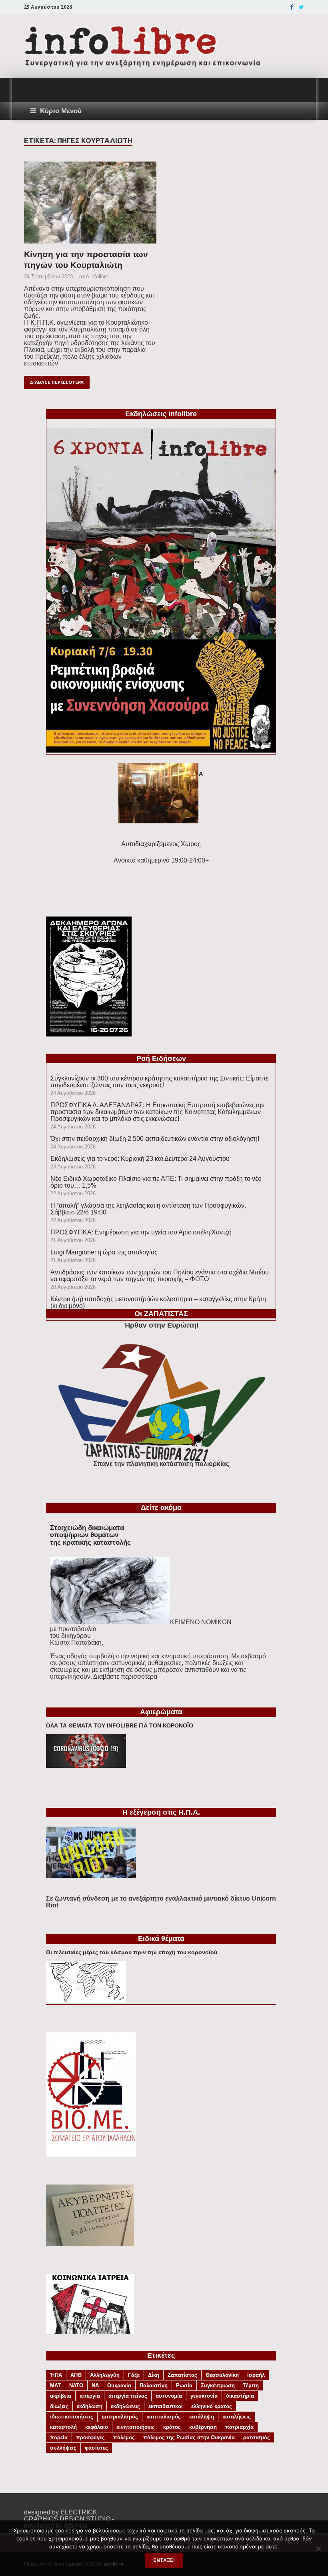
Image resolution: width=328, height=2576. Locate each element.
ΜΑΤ (55, 2385)
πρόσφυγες (90, 2437)
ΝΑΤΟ (76, 2385)
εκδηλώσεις (125, 2406)
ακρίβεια (61, 2396)
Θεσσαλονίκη (222, 2375)
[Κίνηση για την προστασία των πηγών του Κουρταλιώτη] (90, 205)
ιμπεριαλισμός (120, 2417)
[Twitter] (301, 7)
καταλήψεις (237, 2417)
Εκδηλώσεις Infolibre (161, 414)
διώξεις (59, 2406)
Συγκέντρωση (218, 2385)
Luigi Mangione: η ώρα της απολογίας (104, 1252)
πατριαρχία (239, 2427)
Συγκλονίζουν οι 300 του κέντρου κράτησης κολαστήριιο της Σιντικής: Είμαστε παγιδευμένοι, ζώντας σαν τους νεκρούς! (159, 1082)
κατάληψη (202, 2417)
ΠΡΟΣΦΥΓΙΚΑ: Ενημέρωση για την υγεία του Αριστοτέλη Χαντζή (141, 1232)
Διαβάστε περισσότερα (125, 1676)
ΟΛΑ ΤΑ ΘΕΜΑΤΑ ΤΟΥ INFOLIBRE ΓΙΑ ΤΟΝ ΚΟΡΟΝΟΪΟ (120, 1725)
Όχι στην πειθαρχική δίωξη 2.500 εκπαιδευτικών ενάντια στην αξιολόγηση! (155, 1139)
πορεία (59, 2437)
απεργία (90, 2396)
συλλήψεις (63, 2448)
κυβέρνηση (203, 2427)
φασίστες (96, 2448)
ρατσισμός (257, 2437)
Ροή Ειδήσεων (161, 1058)
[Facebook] (292, 7)
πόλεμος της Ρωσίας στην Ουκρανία (189, 2437)
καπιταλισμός (164, 2417)
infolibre (99, 277)
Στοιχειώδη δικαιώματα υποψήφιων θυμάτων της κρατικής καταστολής (90, 1535)
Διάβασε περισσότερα (57, 382)
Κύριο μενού (61, 111)
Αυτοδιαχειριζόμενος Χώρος (161, 844)
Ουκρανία (119, 2385)
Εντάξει (164, 2560)
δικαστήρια (240, 2396)
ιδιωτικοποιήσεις (72, 2417)
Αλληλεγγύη (105, 2375)
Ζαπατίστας (182, 2375)
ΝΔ (95, 2385)
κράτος (172, 2427)
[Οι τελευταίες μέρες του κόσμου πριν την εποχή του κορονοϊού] (86, 2001)
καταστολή (63, 2427)
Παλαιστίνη (154, 2385)
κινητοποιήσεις (136, 2427)
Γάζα (134, 2375)
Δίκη (154, 2375)
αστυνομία (169, 2396)
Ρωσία (184, 2385)
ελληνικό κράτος (212, 2406)
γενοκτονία (204, 2396)
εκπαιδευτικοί (166, 2406)
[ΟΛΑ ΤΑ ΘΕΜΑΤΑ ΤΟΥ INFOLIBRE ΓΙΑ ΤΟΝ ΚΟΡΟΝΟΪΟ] (86, 1766)
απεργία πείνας (128, 2396)
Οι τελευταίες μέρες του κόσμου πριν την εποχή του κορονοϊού (132, 1952)
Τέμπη (251, 2385)
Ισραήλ (256, 2375)
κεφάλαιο (97, 2427)
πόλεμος (124, 2437)
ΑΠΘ (76, 2375)
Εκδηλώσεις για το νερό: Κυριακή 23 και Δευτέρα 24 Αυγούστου (140, 1159)
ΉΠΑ (56, 2375)
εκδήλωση (90, 2406)
